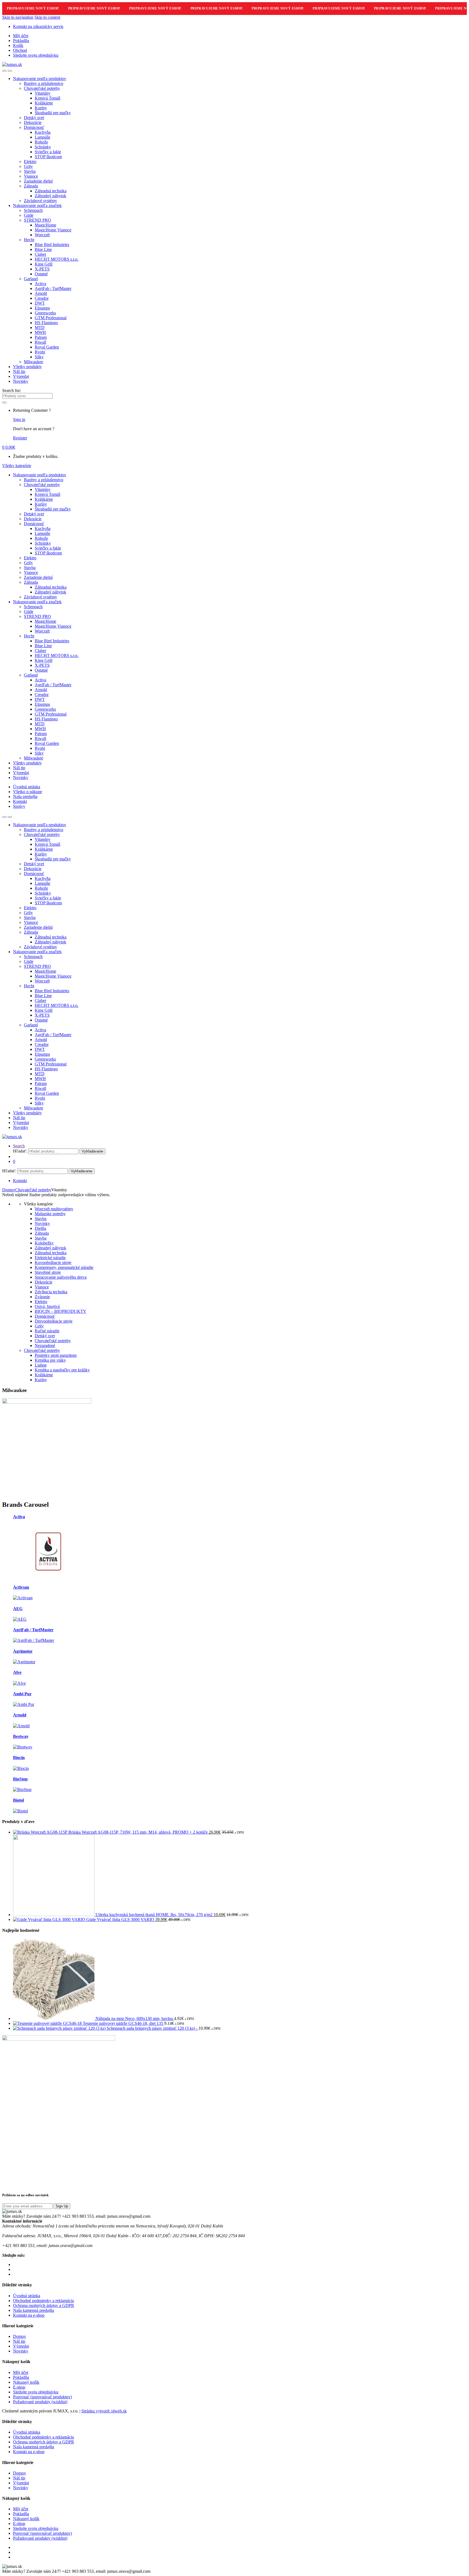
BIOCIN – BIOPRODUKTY (61, 1311)
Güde (29, 215)
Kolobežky (44, 1243)
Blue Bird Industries (52, 245)
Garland (31, 279)
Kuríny (41, 108)
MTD (40, 328)
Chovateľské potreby (42, 88)
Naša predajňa (25, 797)
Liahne (41, 1365)
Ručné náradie (47, 1331)
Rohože (41, 142)
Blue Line (43, 249)
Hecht (29, 240)
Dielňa (40, 1228)
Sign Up (62, 2206)
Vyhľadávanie (92, 1151)
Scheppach (33, 210)
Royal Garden (47, 347)
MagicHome (45, 225)
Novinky (21, 381)
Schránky (43, 147)
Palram (41, 337)
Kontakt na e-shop (29, 2315)
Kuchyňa (43, 132)
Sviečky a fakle (48, 152)
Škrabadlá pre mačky (53, 113)
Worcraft (42, 235)
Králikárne (44, 103)
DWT (40, 303)
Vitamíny (43, 93)
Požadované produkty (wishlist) (40, 2402)
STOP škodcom (48, 157)
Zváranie (42, 1297)
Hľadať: (20, 1151)
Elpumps (42, 308)
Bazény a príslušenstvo (44, 83)
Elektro (30, 162)
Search (19, 1146)
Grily (28, 166)
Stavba (30, 171)
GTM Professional (51, 318)
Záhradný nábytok (50, 196)
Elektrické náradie (50, 1258)
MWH (40, 332)
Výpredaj (21, 376)
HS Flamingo (46, 323)
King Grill (44, 264)
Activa (40, 284)
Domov (9, 1190)
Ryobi (40, 352)
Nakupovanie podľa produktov (40, 79)
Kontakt (20, 801)
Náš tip (19, 371)
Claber (40, 254)
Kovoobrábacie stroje (53, 1263)
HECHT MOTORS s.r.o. (57, 259)
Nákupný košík (26, 2382)
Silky (39, 357)
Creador (42, 298)
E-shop (19, 2387)
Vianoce (31, 176)
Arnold (41, 293)
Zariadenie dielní (38, 181)
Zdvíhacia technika (51, 1292)
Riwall (40, 342)
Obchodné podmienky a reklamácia (43, 2301)
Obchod (20, 50)
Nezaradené (45, 1346)
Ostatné (41, 274)
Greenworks (45, 313)
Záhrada (31, 186)
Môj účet (21, 36)
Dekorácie (33, 122)
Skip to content (47, 17)
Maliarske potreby (50, 1214)
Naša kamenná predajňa (34, 2310)
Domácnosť (34, 127)
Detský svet (34, 118)
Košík (18, 45)
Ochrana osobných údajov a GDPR (44, 2305)
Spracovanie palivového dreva (61, 1277)
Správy (19, 806)
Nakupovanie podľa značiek (37, 205)
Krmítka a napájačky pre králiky (62, 1370)
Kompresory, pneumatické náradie (64, 1267)
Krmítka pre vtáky (50, 1360)
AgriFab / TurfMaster (53, 288)
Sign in (19, 419)
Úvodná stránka (27, 787)
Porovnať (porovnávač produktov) (42, 2397)
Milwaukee (34, 362)
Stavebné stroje (48, 1272)
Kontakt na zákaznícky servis (38, 26)
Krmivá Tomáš (47, 98)
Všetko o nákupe (28, 792)
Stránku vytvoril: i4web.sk (104, 2411)
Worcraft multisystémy (54, 1209)
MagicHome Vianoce (53, 230)
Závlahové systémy (40, 201)
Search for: (12, 390)
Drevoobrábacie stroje (54, 1321)
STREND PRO (37, 220)
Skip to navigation (18, 17)
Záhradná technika (51, 191)
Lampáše (42, 137)
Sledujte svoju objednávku (36, 55)
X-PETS (42, 269)
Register (20, 438)
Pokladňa (21, 41)
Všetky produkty (27, 367)
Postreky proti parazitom (56, 1355)
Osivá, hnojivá (47, 1306)
